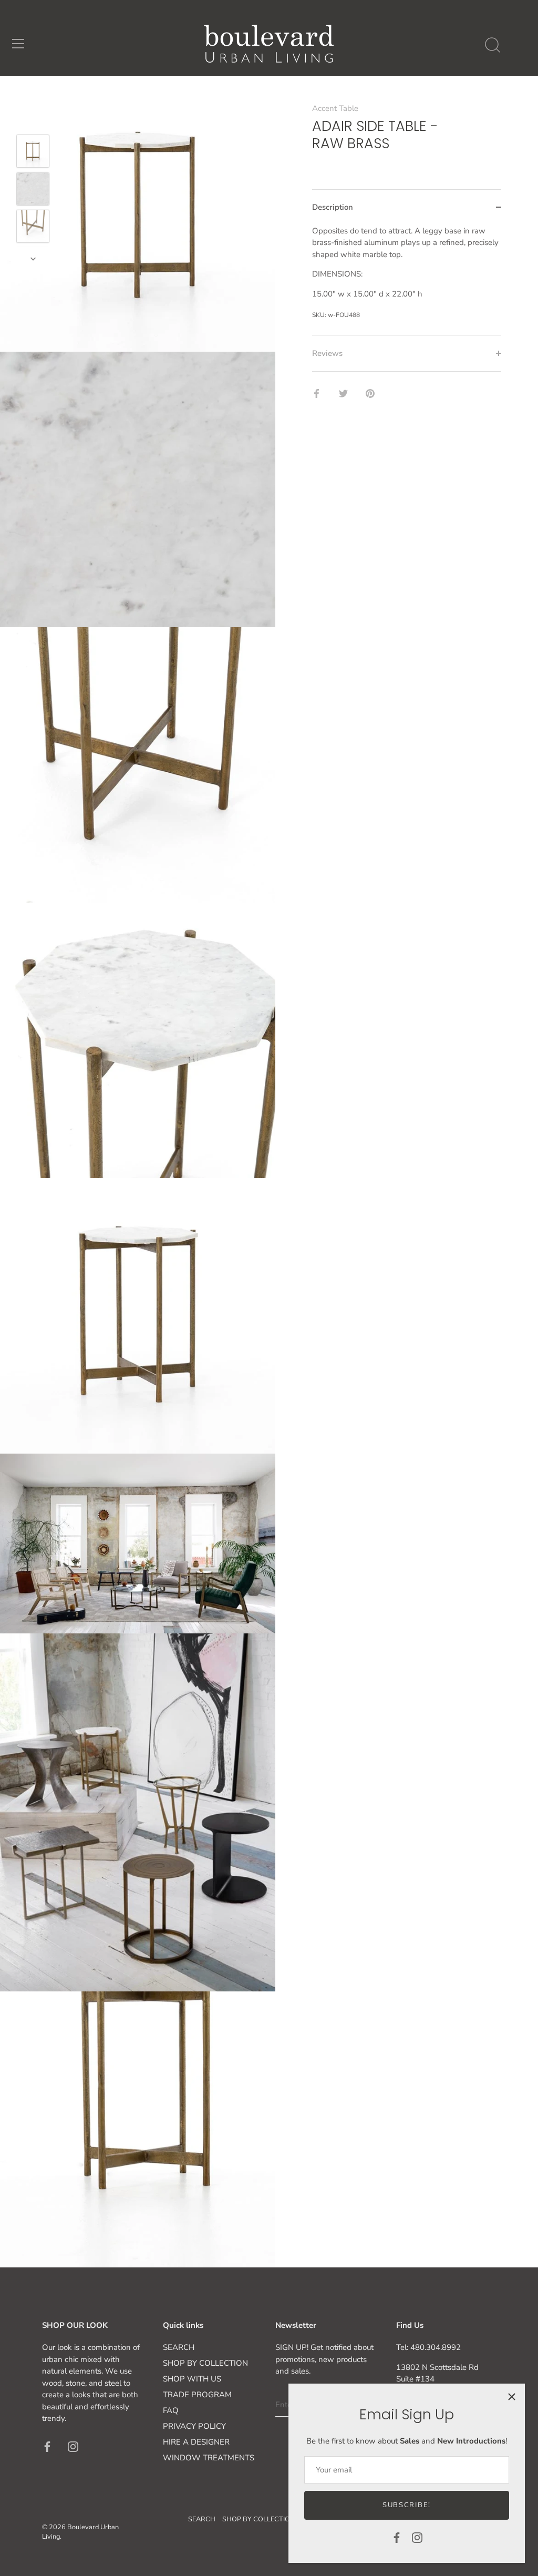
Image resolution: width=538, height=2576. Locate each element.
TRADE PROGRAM (197, 2395)
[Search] (492, 45)
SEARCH (179, 2347)
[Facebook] (397, 2537)
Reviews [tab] (327, 353)
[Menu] (18, 44)
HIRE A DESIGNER (196, 2442)
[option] (33, 153)
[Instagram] (417, 2537)
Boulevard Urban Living (80, 2532)
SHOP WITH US (192, 2379)
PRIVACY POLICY (194, 2426)
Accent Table (335, 108)
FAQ (171, 2410)
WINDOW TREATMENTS (209, 2458)
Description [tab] (333, 207)
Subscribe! (407, 2505)
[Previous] (33, 119)
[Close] (512, 2397)
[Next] (33, 259)
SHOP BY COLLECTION (205, 2363)
